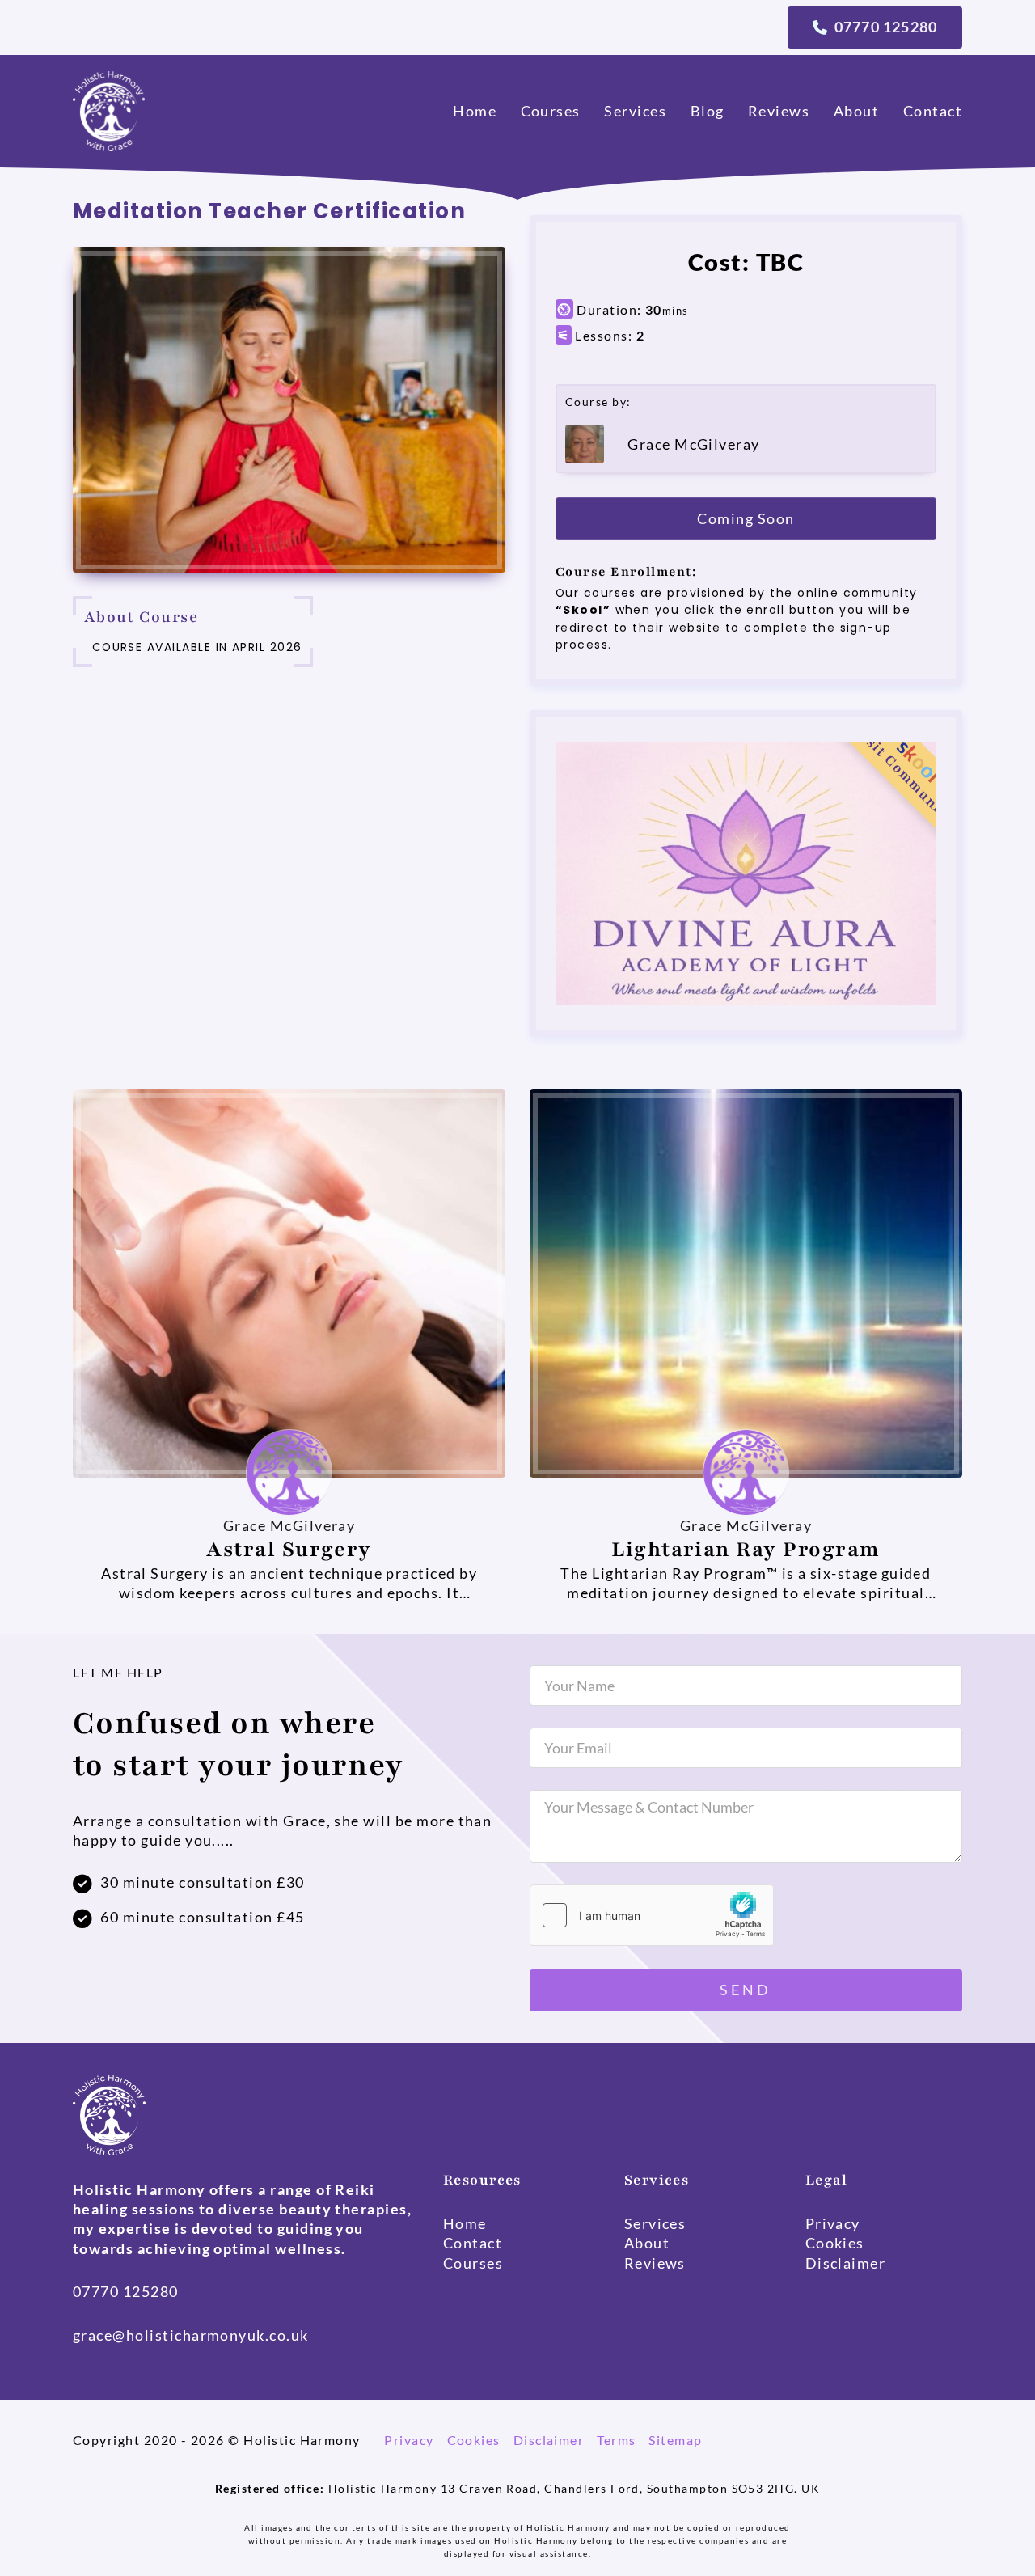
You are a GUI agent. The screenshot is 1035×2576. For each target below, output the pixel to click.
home (475, 111)
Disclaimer (549, 2440)
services (635, 111)
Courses (551, 111)
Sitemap (675, 2440)
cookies (835, 2243)
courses (473, 2263)
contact (933, 111)
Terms (616, 2440)
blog (708, 111)
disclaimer (846, 2263)
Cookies (474, 2440)
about (856, 111)
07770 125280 (126, 2291)
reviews (779, 111)
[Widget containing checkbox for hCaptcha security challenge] (652, 1915)
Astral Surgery (289, 1549)
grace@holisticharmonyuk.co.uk (191, 2335)
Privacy (409, 2440)
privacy (833, 2223)
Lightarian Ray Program (746, 1549)
